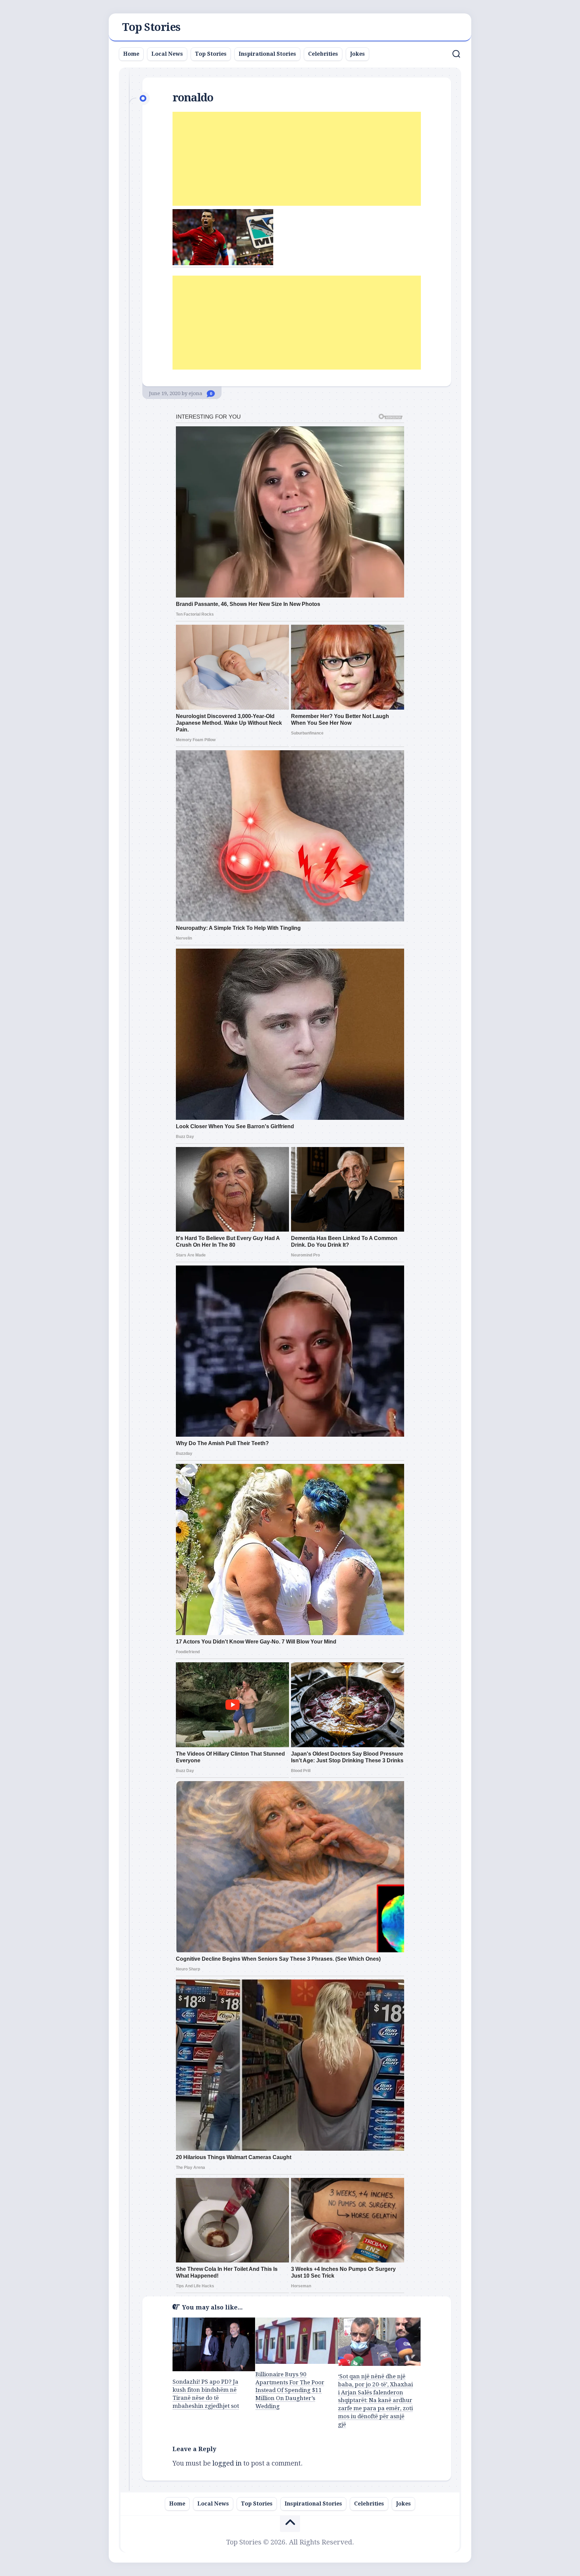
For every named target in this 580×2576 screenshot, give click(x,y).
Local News (167, 54)
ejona (196, 393)
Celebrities (323, 54)
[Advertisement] (297, 159)
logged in (227, 2463)
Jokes (357, 54)
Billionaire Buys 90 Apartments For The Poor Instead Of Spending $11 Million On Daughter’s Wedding (290, 2390)
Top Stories (151, 27)
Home (131, 54)
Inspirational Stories (267, 54)
